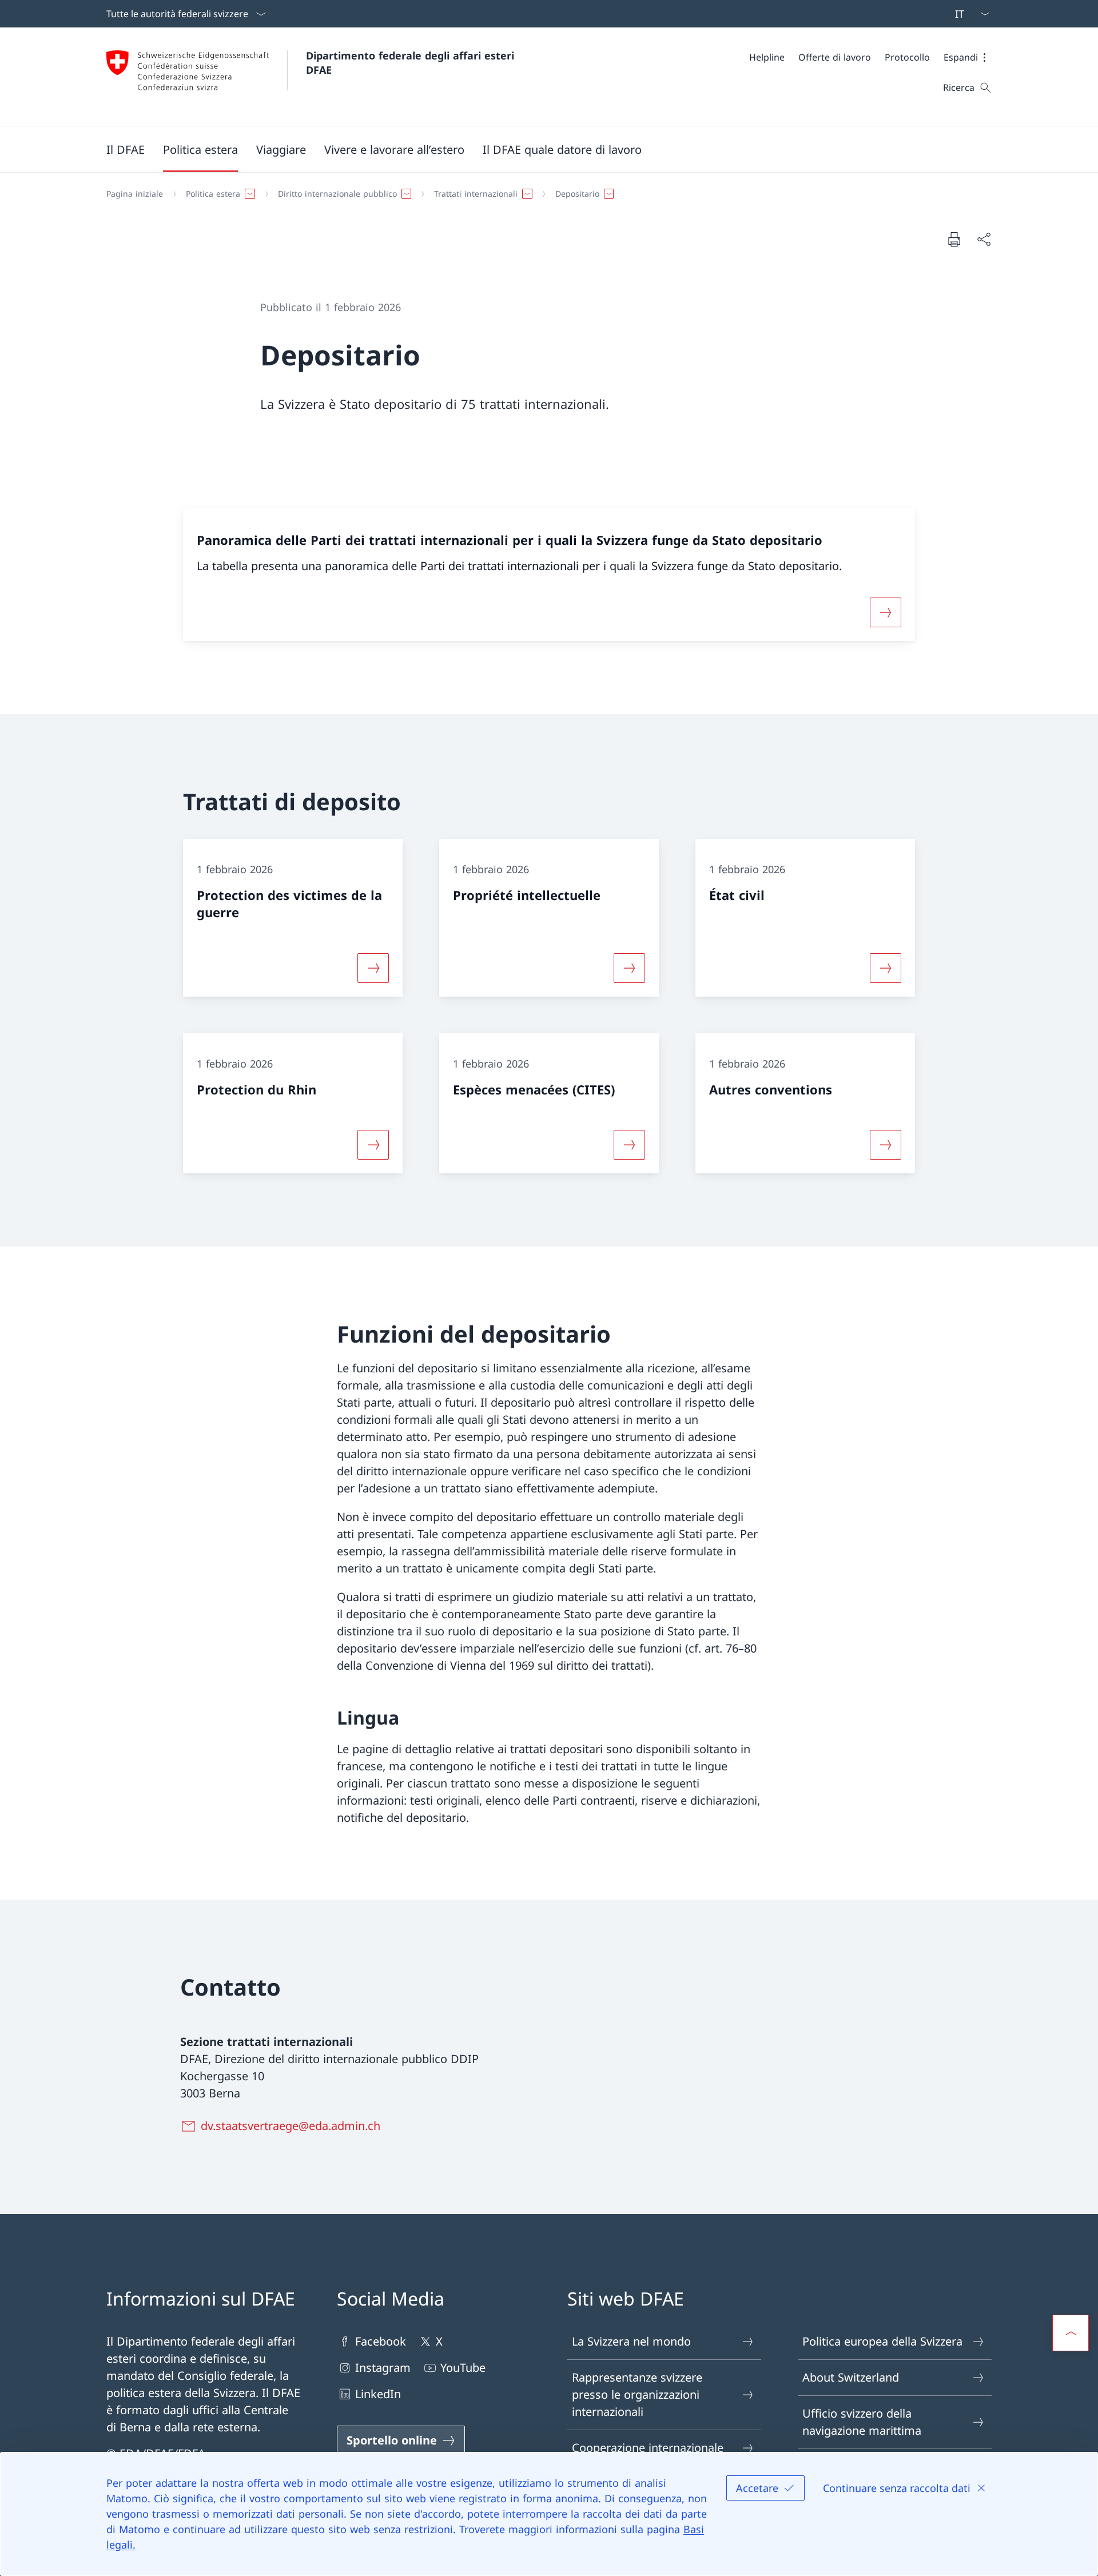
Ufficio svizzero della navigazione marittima (862, 2422)
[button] (968, 57)
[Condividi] (984, 239)
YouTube (463, 2368)
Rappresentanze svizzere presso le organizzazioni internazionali (637, 2394)
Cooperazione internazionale (648, 2448)
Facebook (381, 2341)
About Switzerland (851, 2377)
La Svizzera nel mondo (631, 2341)
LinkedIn (378, 2394)
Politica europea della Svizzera (882, 2341)
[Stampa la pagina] (954, 239)
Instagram (383, 2368)
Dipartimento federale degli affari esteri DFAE (412, 63)
